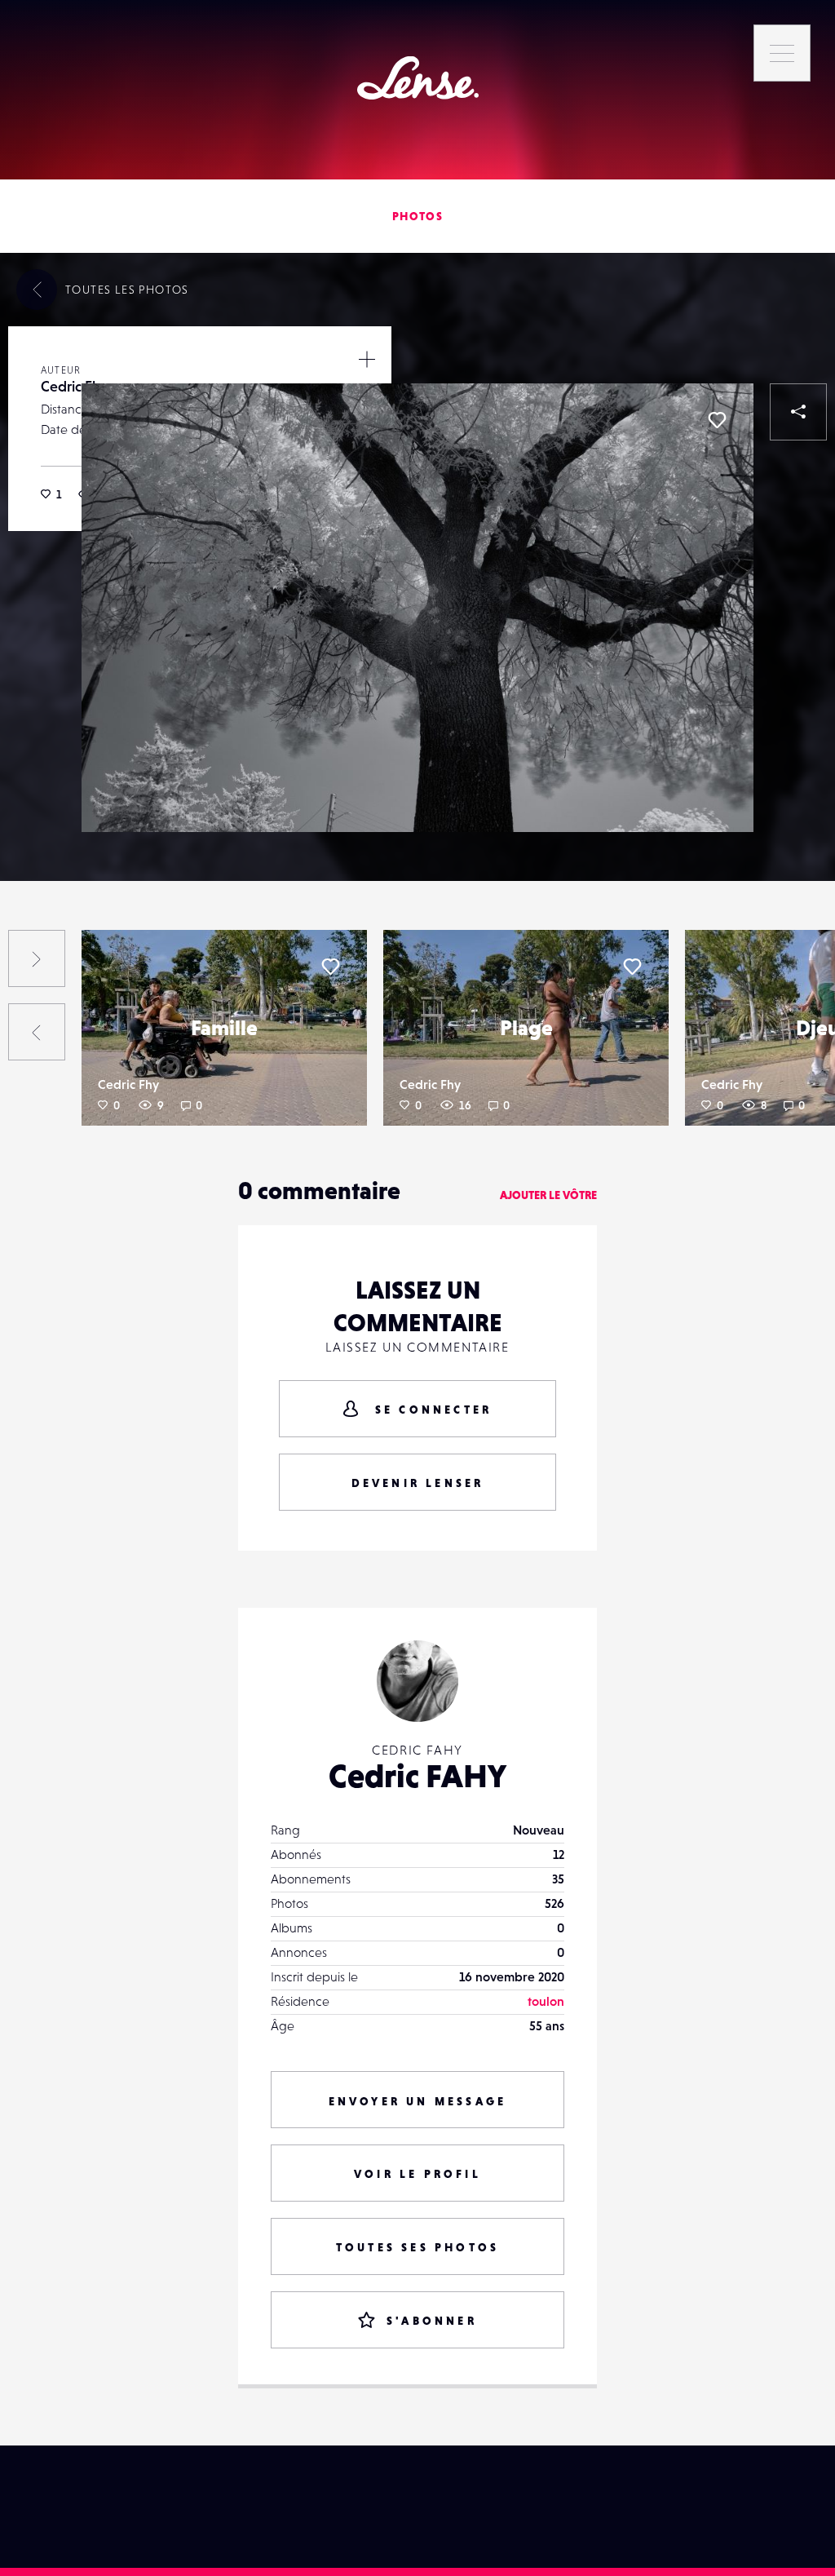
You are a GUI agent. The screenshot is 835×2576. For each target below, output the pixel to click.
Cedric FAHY (417, 1776)
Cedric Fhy (74, 386)
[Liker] (717, 420)
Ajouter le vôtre (548, 1195)
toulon (546, 2001)
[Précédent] (37, 1032)
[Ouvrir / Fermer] (367, 359)
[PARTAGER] (798, 412)
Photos (417, 216)
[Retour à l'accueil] (418, 78)
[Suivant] (37, 958)
